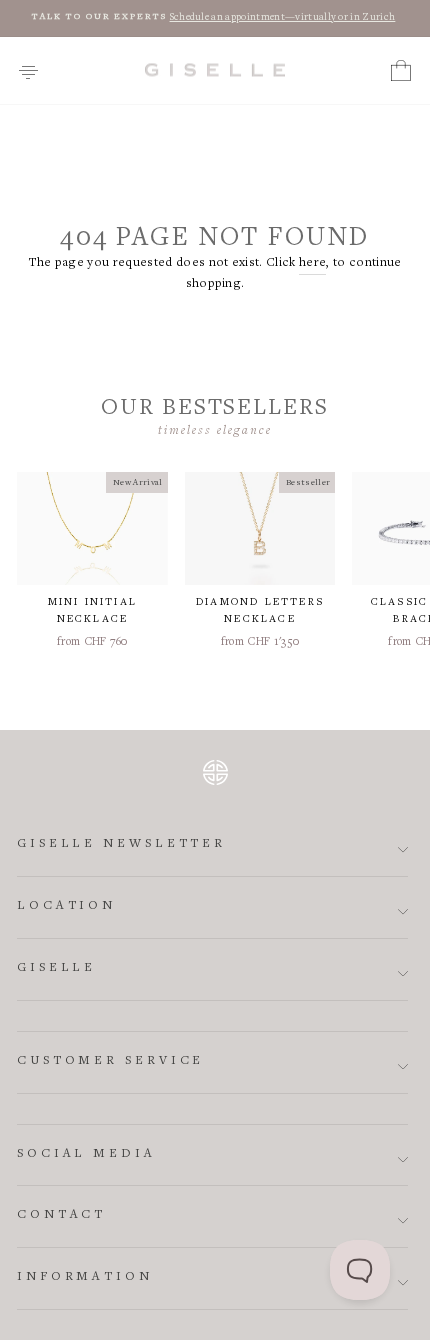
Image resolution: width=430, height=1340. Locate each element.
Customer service (110, 1061)
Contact (61, 1215)
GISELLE (56, 968)
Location (66, 906)
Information (85, 1277)
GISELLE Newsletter (121, 844)
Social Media (86, 1154)
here (312, 263)
